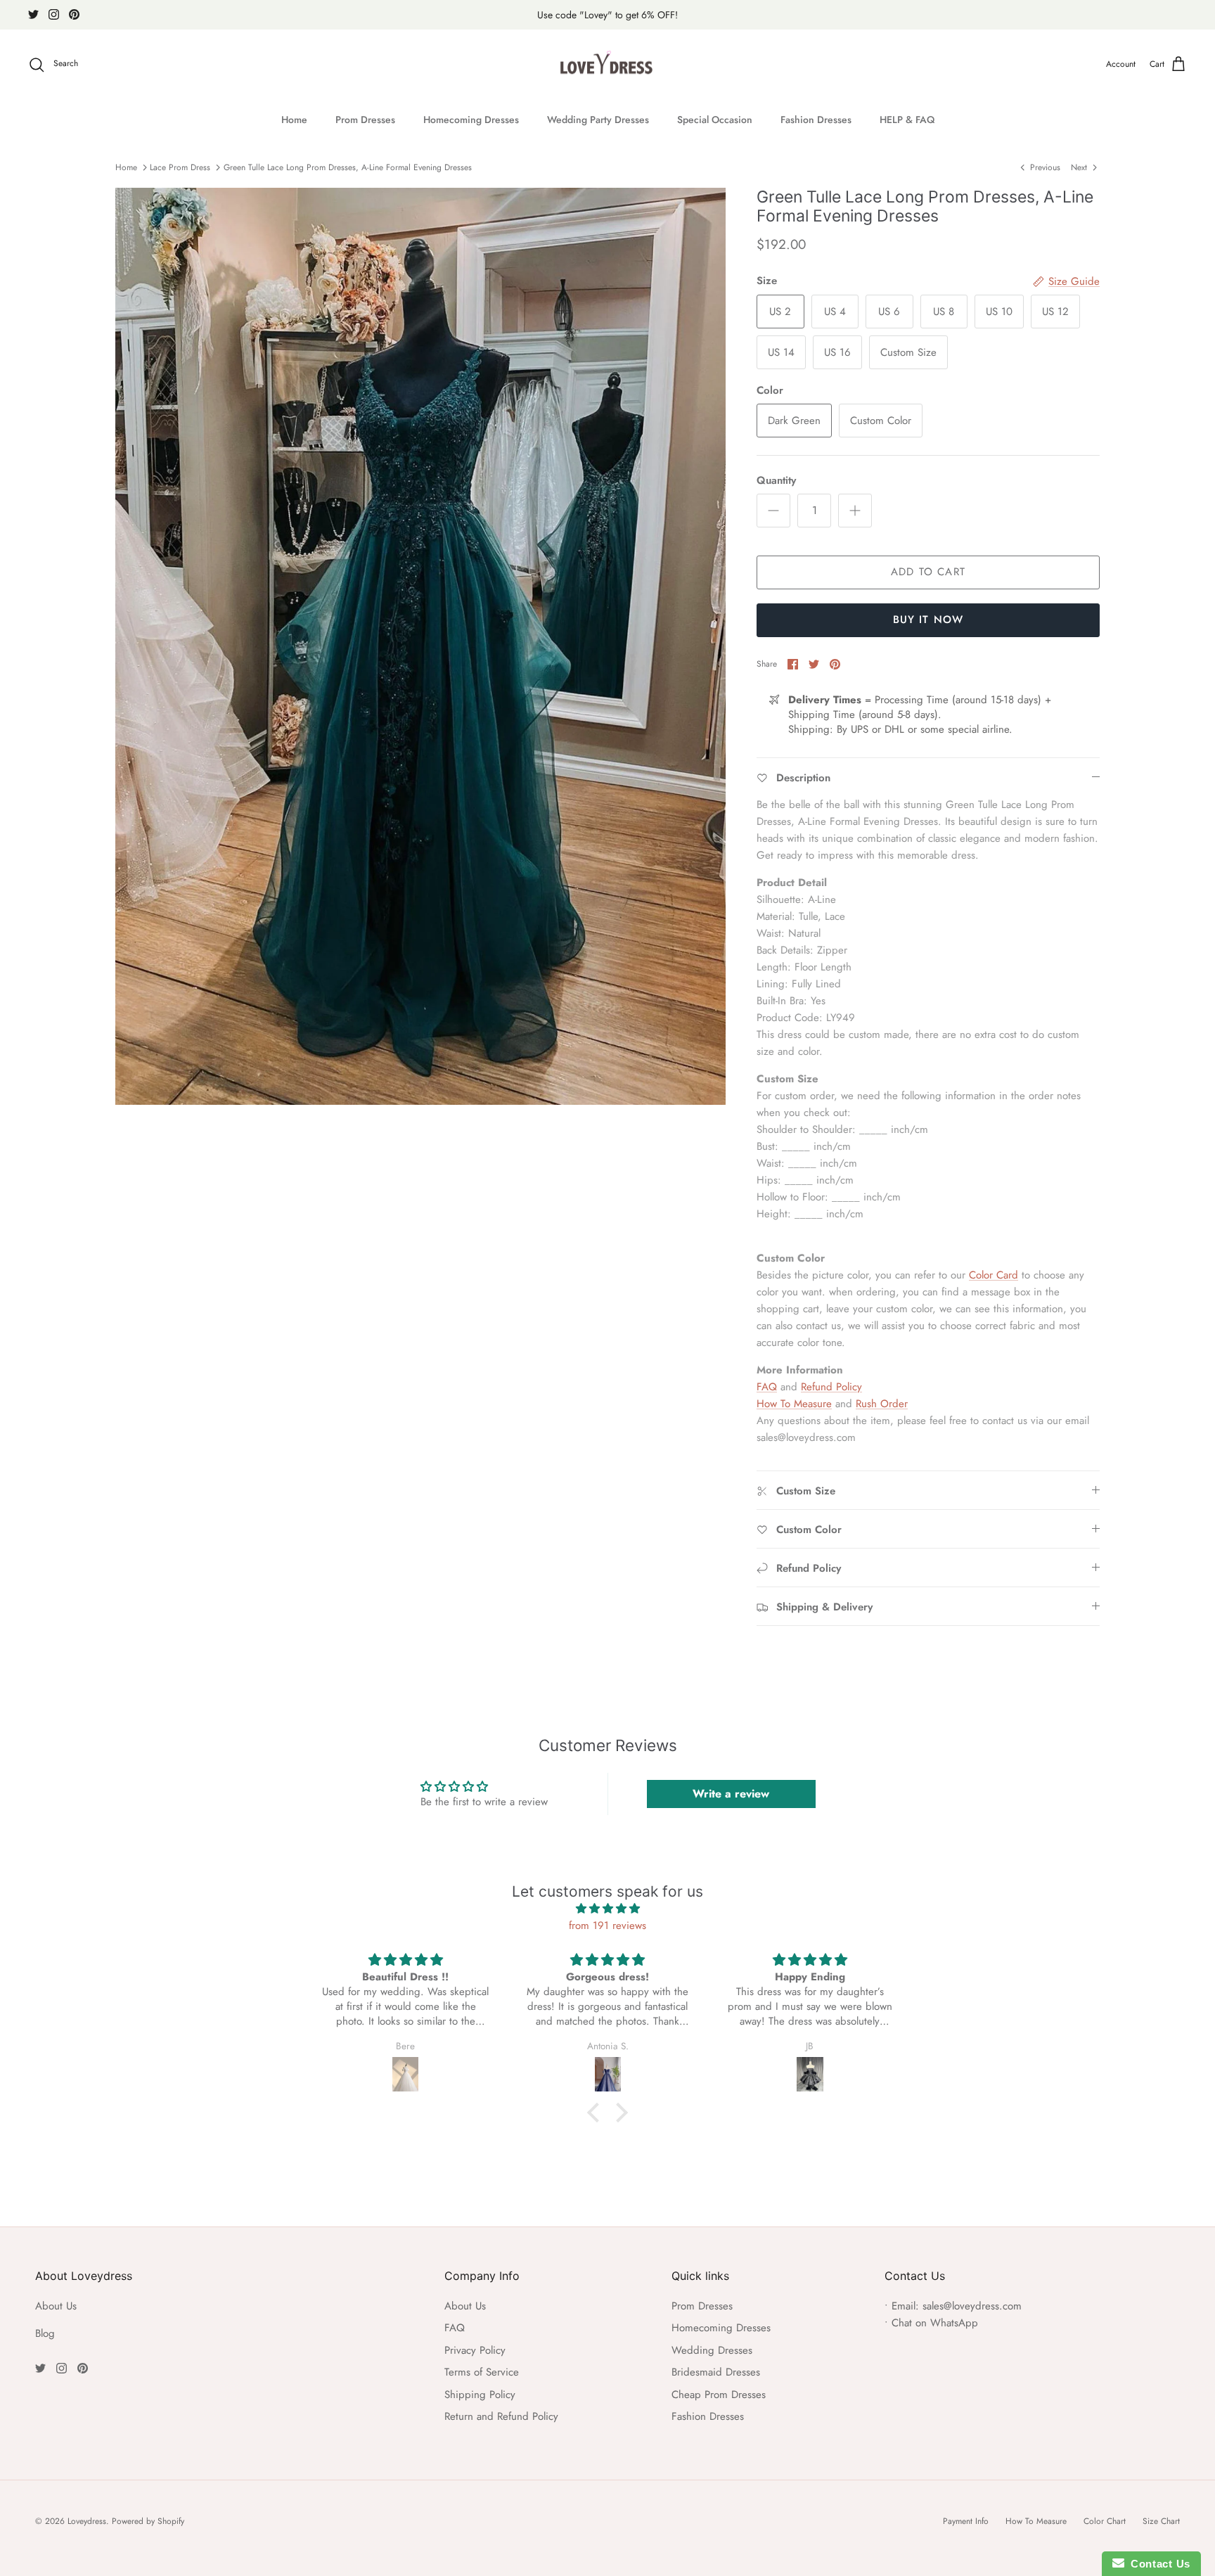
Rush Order (882, 1404)
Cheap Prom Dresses (719, 2395)
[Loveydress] (608, 65)
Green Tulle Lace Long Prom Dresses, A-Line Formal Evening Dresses (348, 167)
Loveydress (87, 2521)
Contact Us (1157, 2564)
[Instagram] (54, 14)
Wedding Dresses (712, 2350)
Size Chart (1161, 2521)
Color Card (994, 1275)
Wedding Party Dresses (598, 120)
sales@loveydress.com (972, 2306)
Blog (45, 2333)
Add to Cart (928, 572)
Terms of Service (482, 2372)
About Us (56, 2306)
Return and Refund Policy (501, 2416)
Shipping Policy (480, 2395)
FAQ (767, 1387)
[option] (420, 646)
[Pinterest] (74, 14)
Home (294, 120)
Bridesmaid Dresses (716, 2372)
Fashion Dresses (816, 120)
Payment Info (966, 2521)
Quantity (776, 481)
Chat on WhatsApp (935, 2323)
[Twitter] (33, 14)
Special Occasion (715, 120)
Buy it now (928, 620)
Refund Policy (831, 1387)
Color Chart (1105, 2521)
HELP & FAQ (907, 120)
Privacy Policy (475, 2350)
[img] (607, 1909)
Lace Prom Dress (180, 167)
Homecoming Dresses (471, 120)
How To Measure (794, 1404)
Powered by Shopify (148, 2521)
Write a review (731, 1794)
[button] (597, 2113)
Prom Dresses (365, 120)
